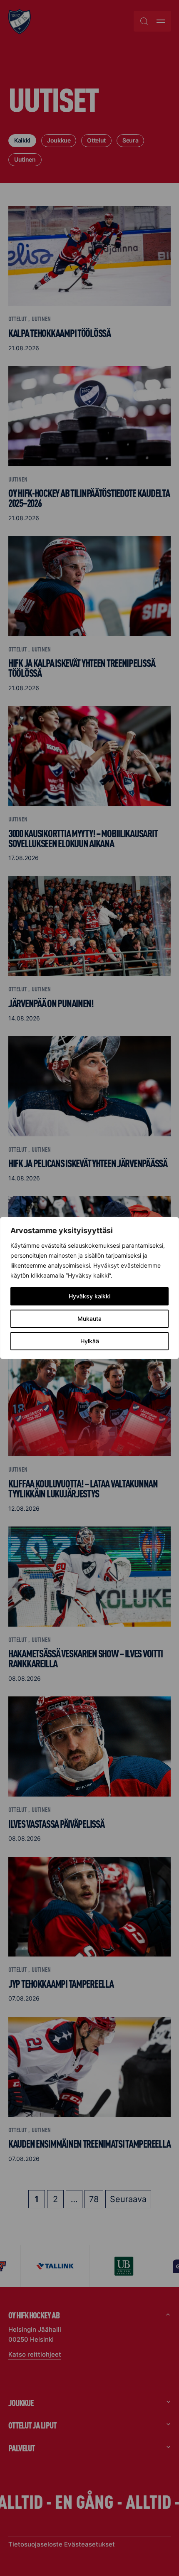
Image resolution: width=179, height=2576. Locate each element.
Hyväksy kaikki (89, 1296)
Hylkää (90, 1341)
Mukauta (89, 1319)
